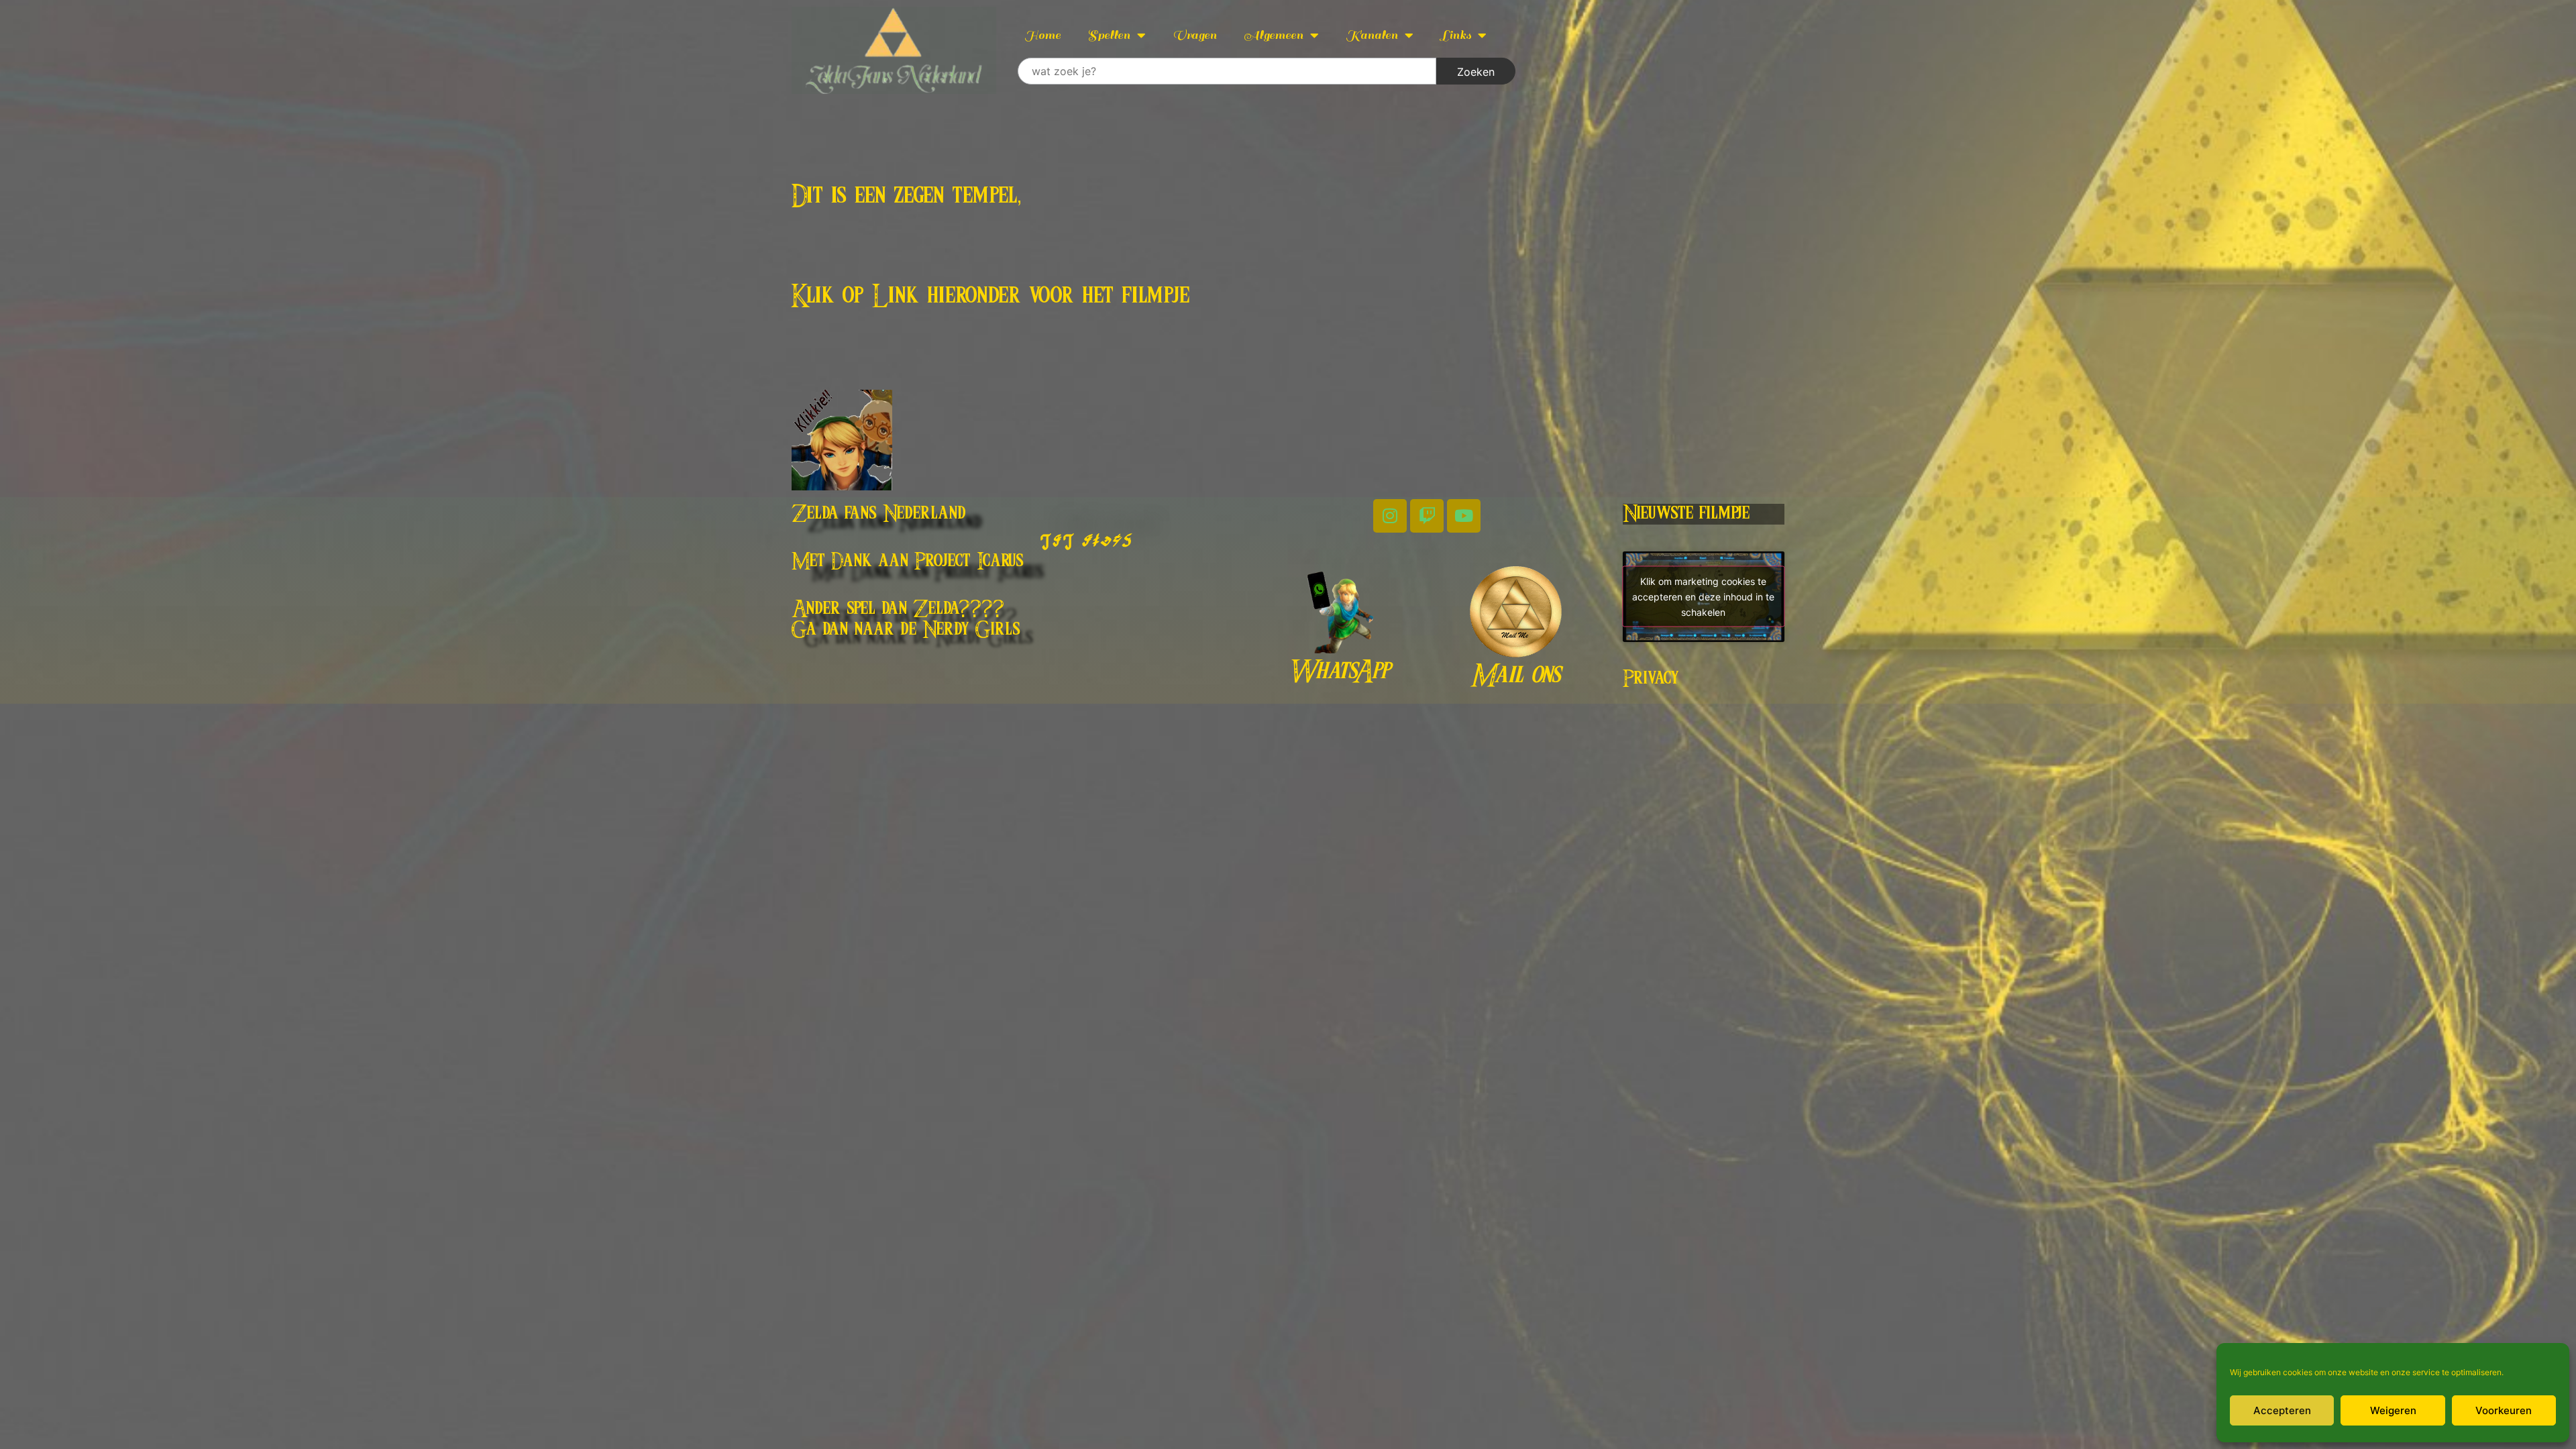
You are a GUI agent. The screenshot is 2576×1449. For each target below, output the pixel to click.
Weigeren (2393, 1410)
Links (1456, 35)
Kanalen (1372, 35)
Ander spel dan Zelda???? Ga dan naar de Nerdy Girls (906, 620)
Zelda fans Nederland (879, 514)
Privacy (1651, 679)
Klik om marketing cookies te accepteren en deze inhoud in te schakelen (1703, 597)
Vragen (1195, 35)
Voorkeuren (2504, 1410)
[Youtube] (1464, 516)
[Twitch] (1427, 516)
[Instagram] (1390, 516)
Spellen (1109, 35)
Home (1042, 35)
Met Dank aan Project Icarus (908, 561)
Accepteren (2282, 1410)
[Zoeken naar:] (1227, 71)
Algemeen (1274, 35)
